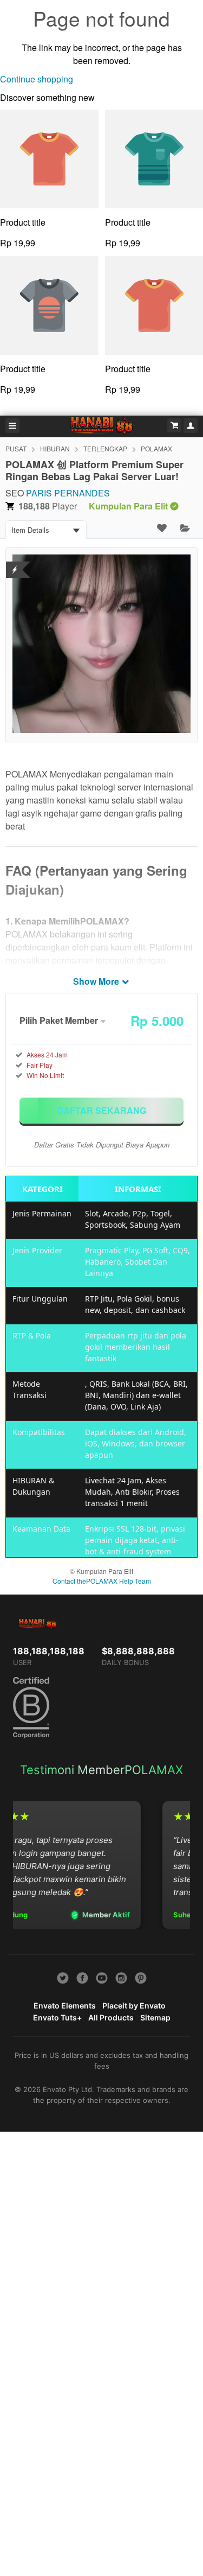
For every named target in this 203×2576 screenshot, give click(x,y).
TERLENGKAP (105, 448)
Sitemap (155, 2017)
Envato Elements (65, 2006)
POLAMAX (156, 448)
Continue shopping (37, 79)
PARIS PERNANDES (68, 493)
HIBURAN (55, 448)
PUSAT (16, 448)
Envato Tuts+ (57, 2017)
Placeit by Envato (134, 2006)
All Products (111, 2017)
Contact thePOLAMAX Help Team (102, 1581)
